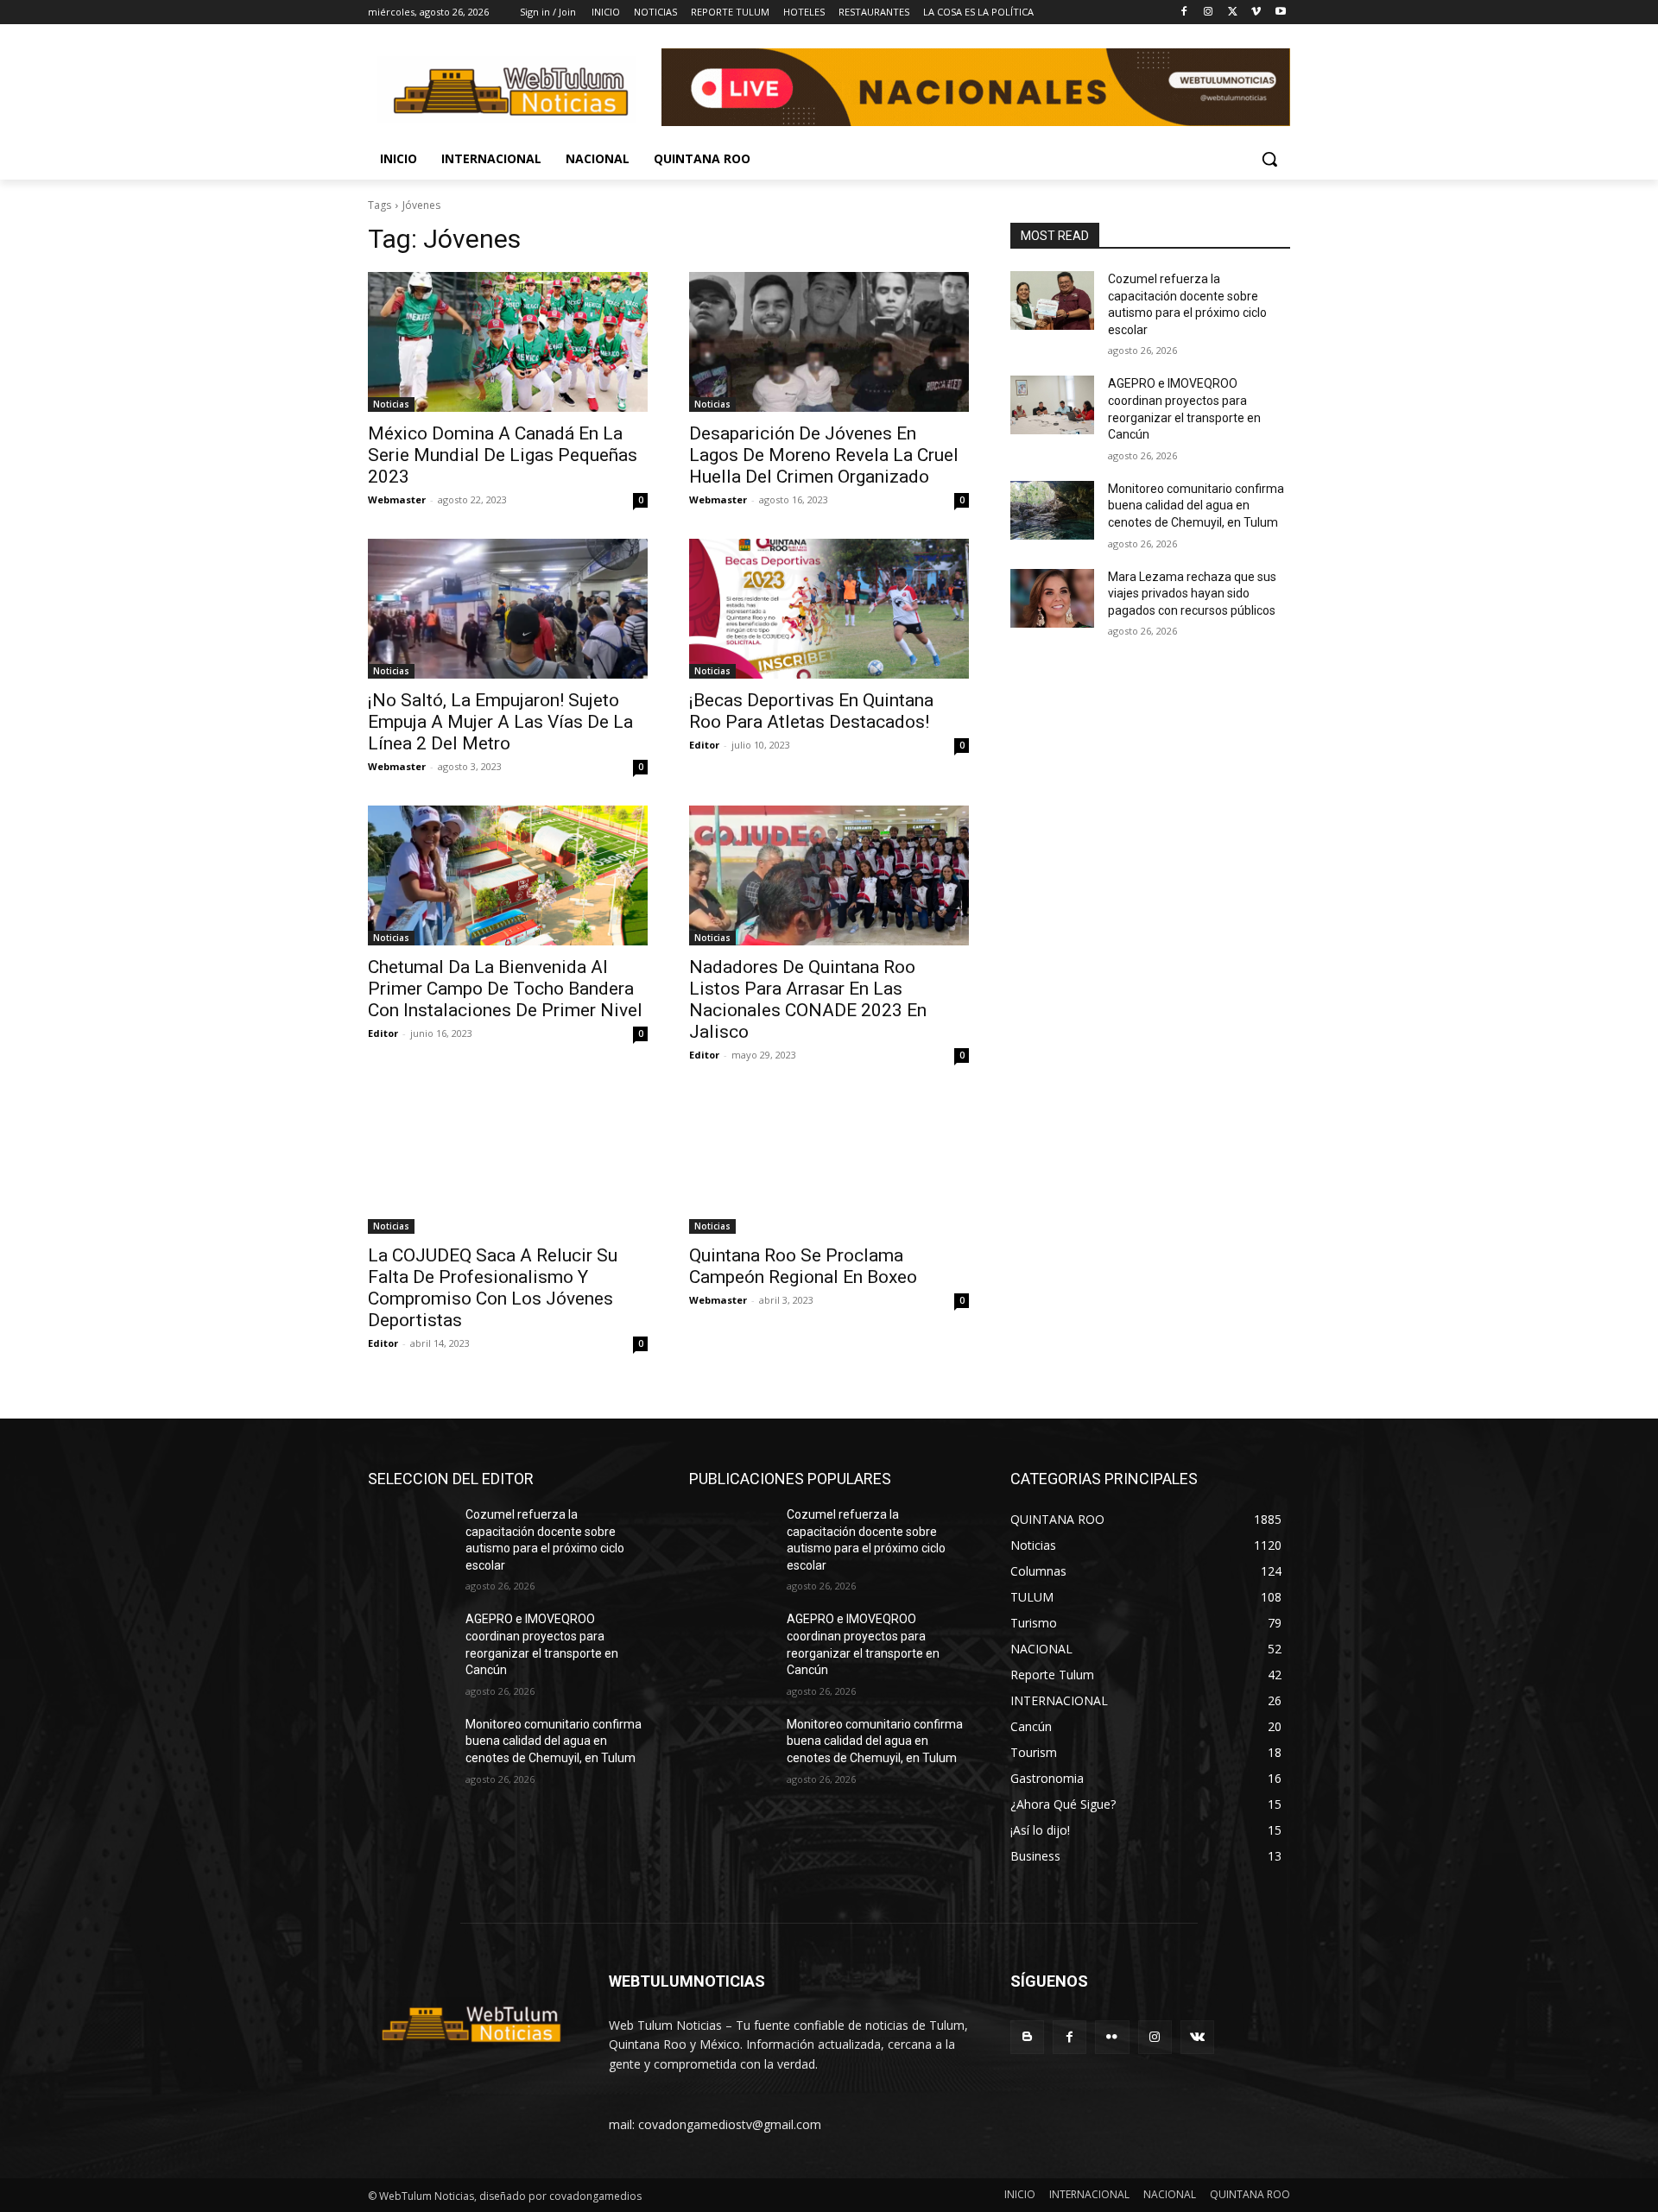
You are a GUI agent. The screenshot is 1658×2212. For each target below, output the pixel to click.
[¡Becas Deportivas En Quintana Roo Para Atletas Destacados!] (829, 609)
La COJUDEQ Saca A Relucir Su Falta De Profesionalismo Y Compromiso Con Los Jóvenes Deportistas (493, 1288)
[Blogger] (1027, 2037)
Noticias (391, 404)
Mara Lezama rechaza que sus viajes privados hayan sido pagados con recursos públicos (1192, 594)
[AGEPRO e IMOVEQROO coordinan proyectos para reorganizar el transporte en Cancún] (1052, 405)
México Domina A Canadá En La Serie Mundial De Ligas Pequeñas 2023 (503, 455)
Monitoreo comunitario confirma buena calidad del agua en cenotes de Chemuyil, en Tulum (1196, 506)
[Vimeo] (1256, 13)
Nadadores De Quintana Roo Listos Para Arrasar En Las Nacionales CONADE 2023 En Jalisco (808, 999)
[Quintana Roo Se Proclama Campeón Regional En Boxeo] (829, 1164)
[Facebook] (1184, 13)
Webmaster (397, 499)
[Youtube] (1280, 13)
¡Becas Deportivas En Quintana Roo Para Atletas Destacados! (811, 711)
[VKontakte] (1197, 2037)
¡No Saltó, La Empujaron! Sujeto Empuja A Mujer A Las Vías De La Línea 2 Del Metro (500, 722)
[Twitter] (1233, 13)
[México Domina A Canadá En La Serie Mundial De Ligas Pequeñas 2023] (508, 342)
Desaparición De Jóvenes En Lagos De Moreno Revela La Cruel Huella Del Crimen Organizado (824, 455)
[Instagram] (1209, 13)
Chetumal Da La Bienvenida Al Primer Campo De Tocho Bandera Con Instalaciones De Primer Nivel (505, 989)
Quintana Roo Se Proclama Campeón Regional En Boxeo (803, 1266)
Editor (704, 745)
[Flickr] (1112, 2037)
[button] (1269, 159)
